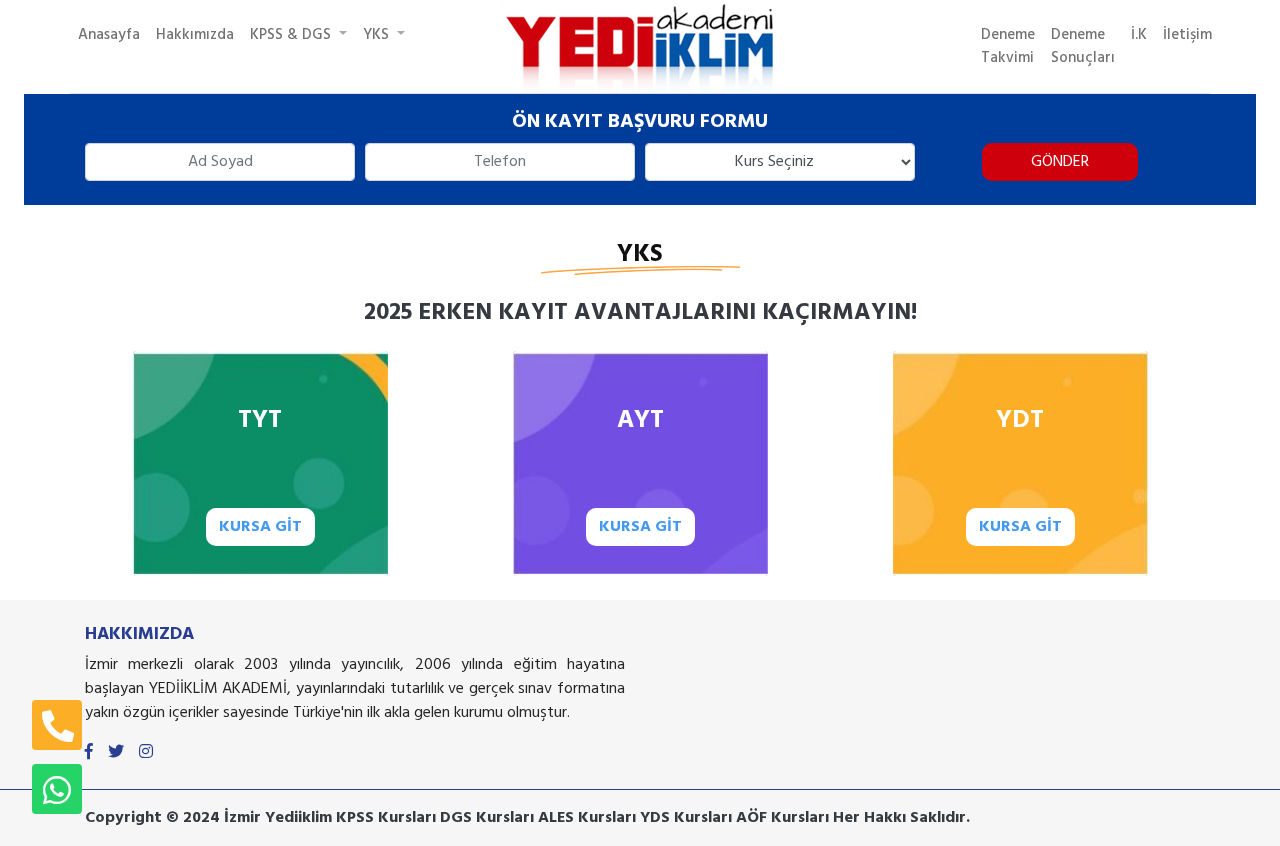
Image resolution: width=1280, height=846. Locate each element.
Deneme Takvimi (1008, 46)
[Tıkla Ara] (57, 725)
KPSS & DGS (292, 35)
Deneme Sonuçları (1083, 46)
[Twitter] (116, 753)
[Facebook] (89, 753)
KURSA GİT (260, 527)
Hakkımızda (195, 35)
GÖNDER (1060, 162)
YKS (378, 35)
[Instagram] (146, 753)
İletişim (1187, 35)
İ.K (1139, 35)
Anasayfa (109, 35)
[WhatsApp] (57, 789)
